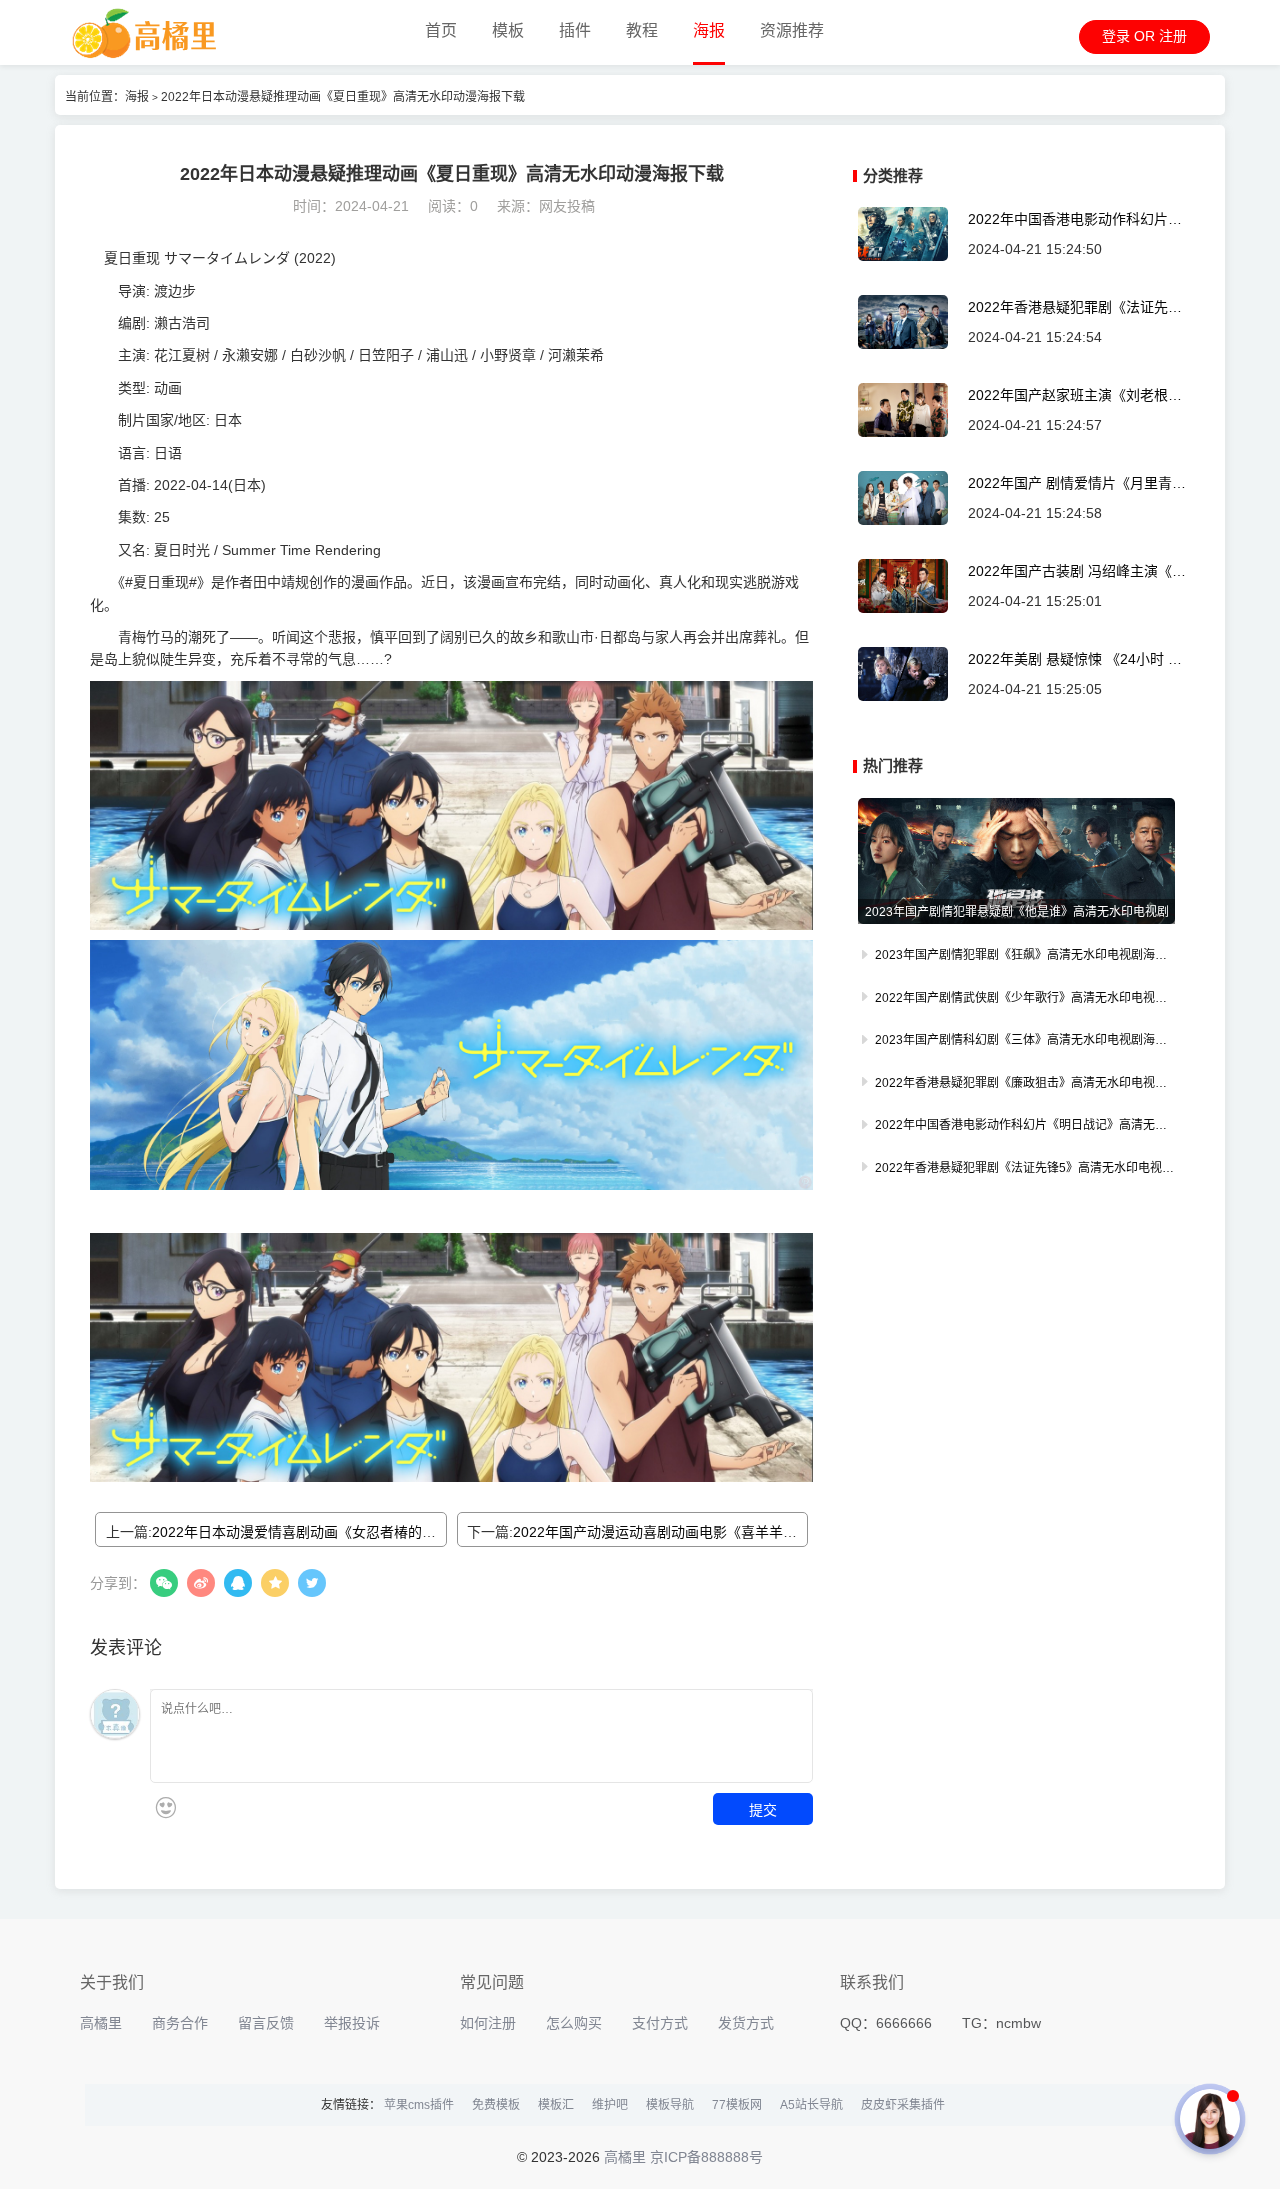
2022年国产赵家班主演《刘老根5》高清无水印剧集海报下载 (1075, 395)
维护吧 (610, 2105)
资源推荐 (792, 30)
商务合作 (180, 2023)
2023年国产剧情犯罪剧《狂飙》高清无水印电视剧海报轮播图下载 (1016, 957)
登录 (1116, 36)
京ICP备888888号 (706, 2157)
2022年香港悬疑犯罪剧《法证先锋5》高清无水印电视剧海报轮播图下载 (1077, 307)
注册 (1173, 36)
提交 (763, 1809)
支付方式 (660, 2023)
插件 (575, 30)
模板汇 (556, 2105)
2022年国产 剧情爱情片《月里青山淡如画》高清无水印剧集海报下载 (1077, 483)
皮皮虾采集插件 (903, 2105)
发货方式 (746, 2023)
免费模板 (496, 2105)
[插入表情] (165, 1807)
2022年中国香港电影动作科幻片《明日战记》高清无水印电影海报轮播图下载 (1073, 219)
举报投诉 (352, 2023)
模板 (508, 30)
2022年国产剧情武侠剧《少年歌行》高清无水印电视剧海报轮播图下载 (1016, 1000)
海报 (709, 30)
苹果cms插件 (419, 2105)
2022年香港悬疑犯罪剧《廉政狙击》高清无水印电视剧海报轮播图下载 (1016, 1085)
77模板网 (737, 2105)
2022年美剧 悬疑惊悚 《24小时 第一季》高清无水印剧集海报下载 (1075, 659)
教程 (642, 30)
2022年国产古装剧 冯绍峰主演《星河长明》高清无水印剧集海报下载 (1077, 571)
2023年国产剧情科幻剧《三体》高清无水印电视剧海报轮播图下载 (1016, 1042)
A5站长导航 (811, 2105)
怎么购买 (574, 2023)
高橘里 (101, 2023)
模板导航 (670, 2105)
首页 (441, 30)
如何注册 (488, 2023)
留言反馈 (266, 2023)
